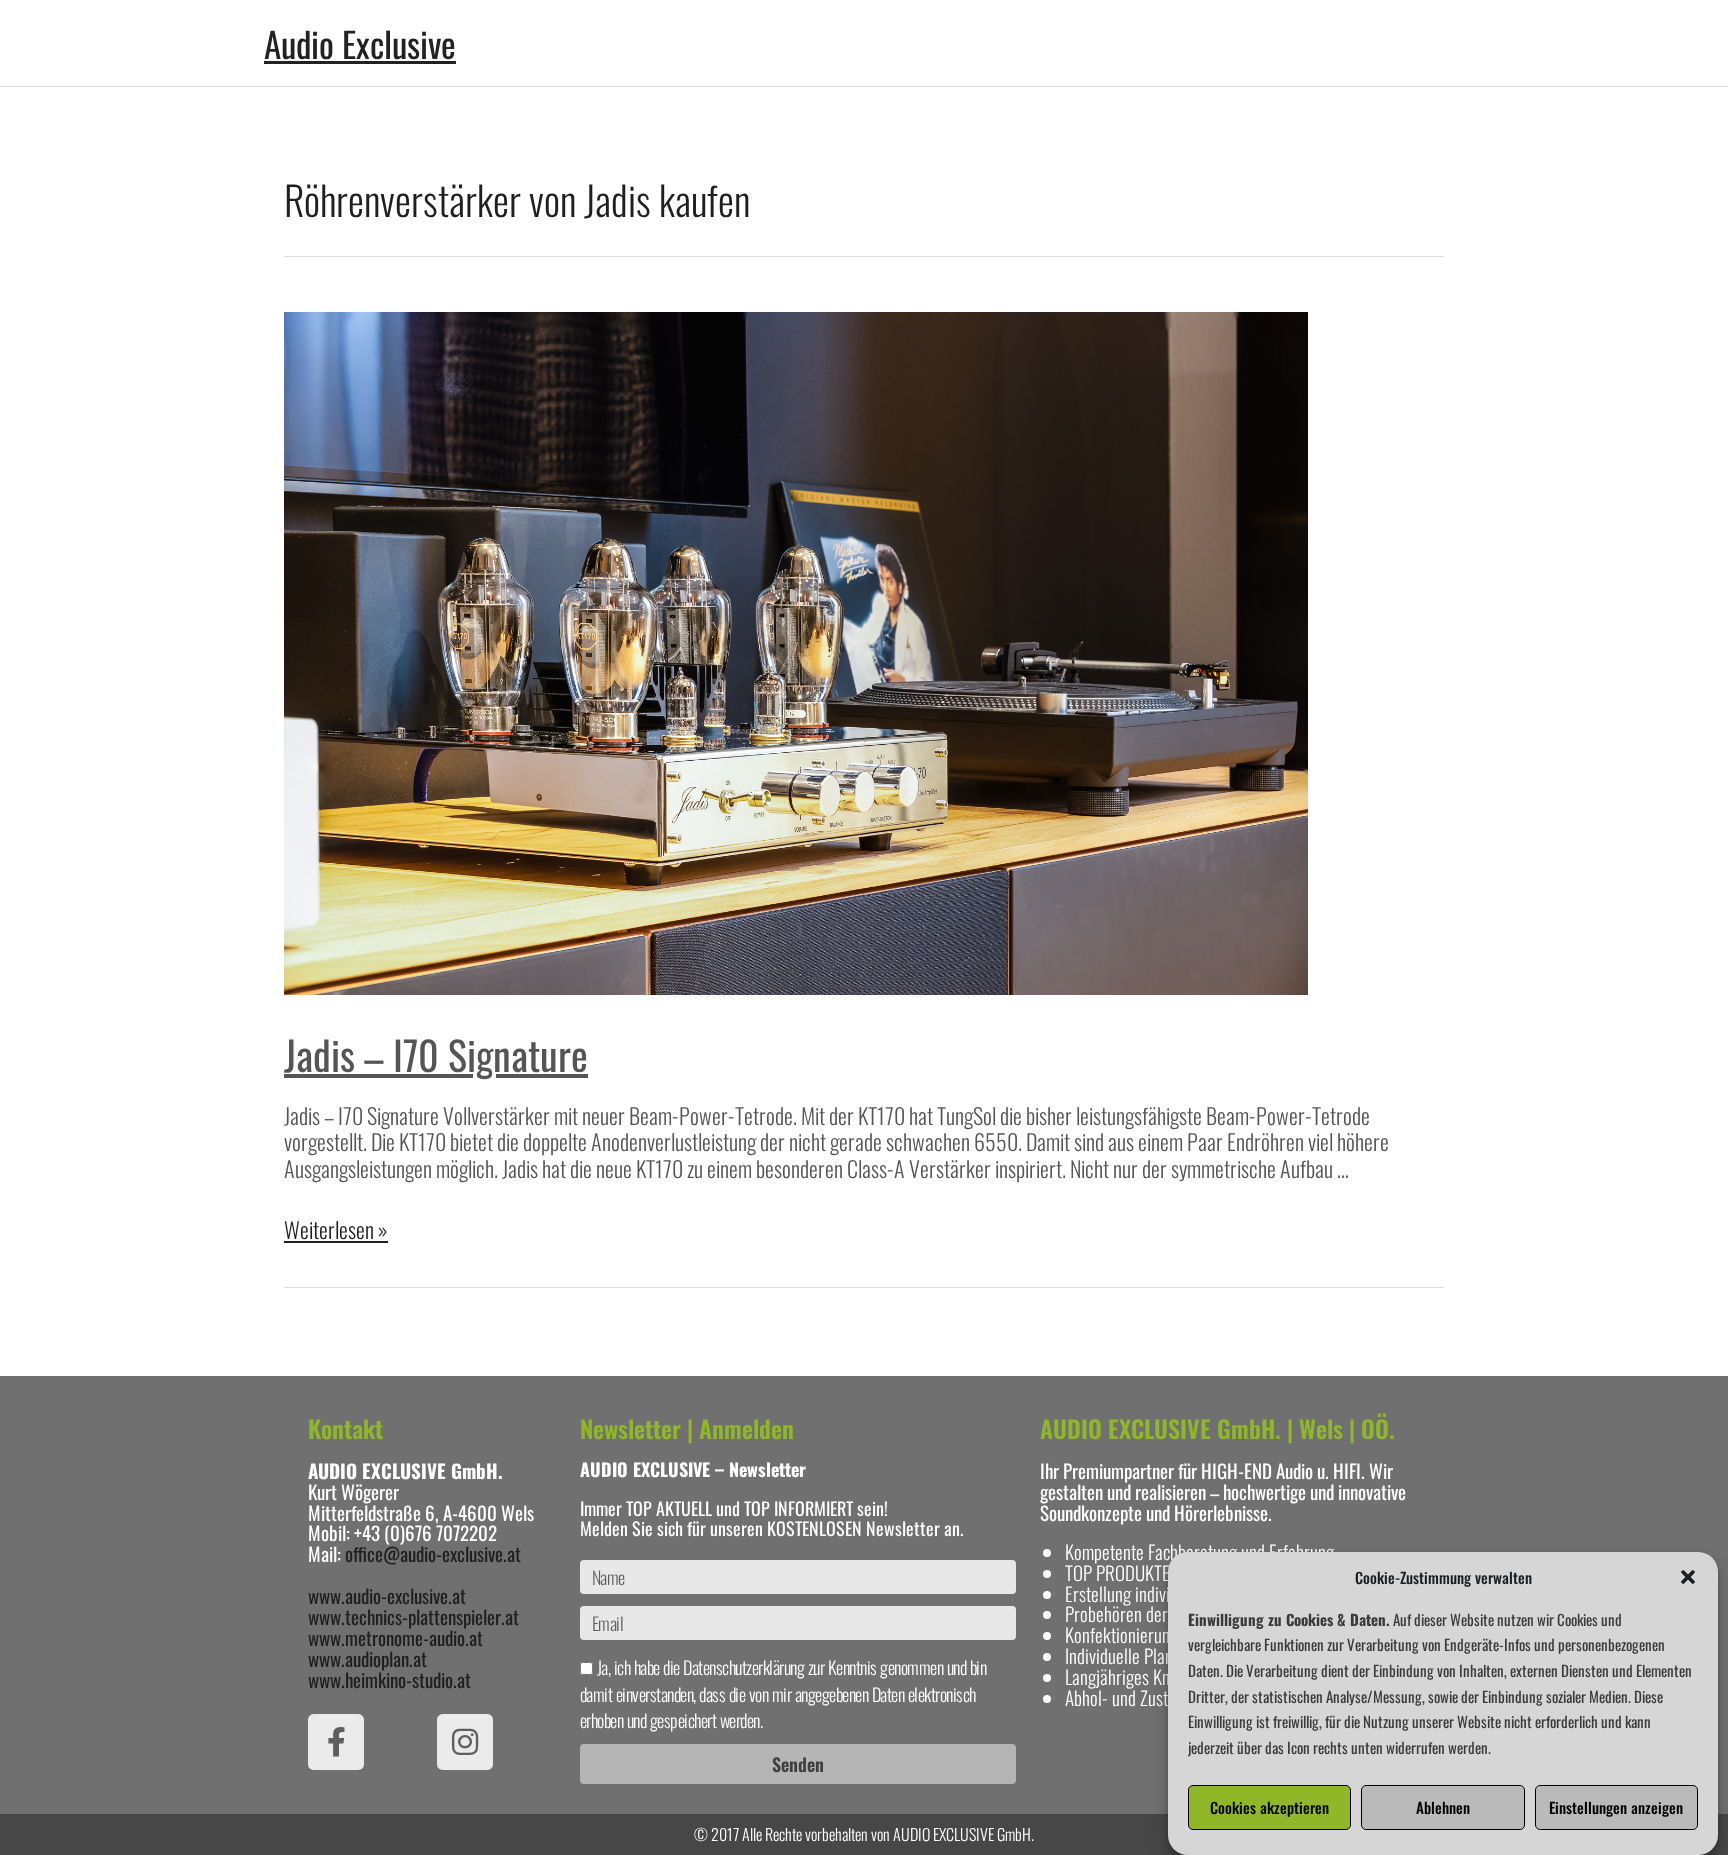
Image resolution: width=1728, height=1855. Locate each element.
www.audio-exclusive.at (387, 1595)
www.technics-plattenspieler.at (413, 1616)
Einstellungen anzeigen (1616, 1808)
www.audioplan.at (367, 1658)
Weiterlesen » (336, 1229)
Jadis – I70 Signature (436, 1054)
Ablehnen (1443, 1808)
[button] (1688, 1577)
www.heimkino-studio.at (389, 1679)
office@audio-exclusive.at (433, 1553)
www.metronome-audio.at (395, 1637)
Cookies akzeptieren (1269, 1808)
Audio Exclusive (360, 43)
